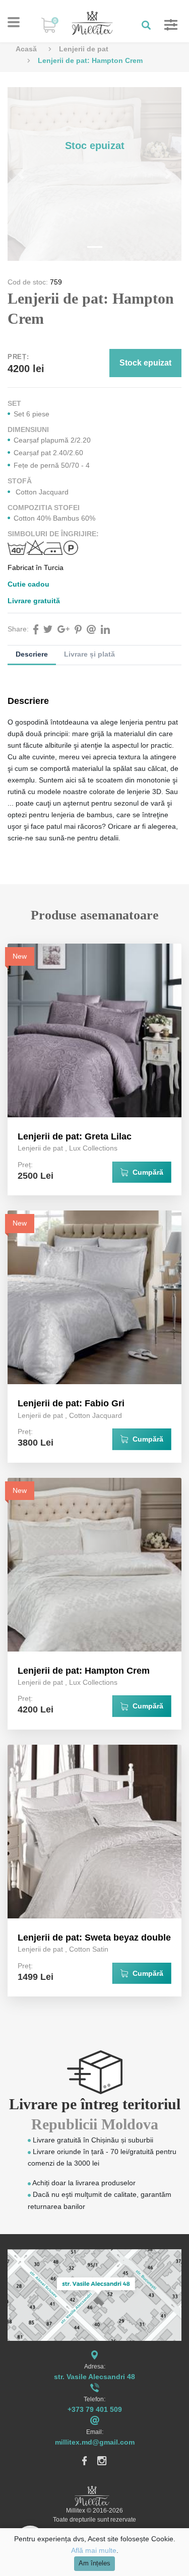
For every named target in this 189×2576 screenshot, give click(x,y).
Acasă (26, 49)
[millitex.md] (92, 23)
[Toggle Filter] (166, 25)
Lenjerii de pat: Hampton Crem (84, 1671)
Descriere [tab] (32, 654)
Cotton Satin (89, 1949)
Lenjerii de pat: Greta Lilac (75, 1136)
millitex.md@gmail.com (95, 2442)
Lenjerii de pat (84, 49)
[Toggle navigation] (14, 22)
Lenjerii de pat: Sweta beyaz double (94, 1938)
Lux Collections (93, 1148)
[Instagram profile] (102, 2460)
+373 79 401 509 (95, 2409)
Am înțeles (94, 2563)
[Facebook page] (85, 2460)
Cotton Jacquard (96, 1415)
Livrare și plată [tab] (89, 654)
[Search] (143, 25)
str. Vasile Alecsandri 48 (94, 2377)
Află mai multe (94, 2550)
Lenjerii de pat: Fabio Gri (71, 1403)
